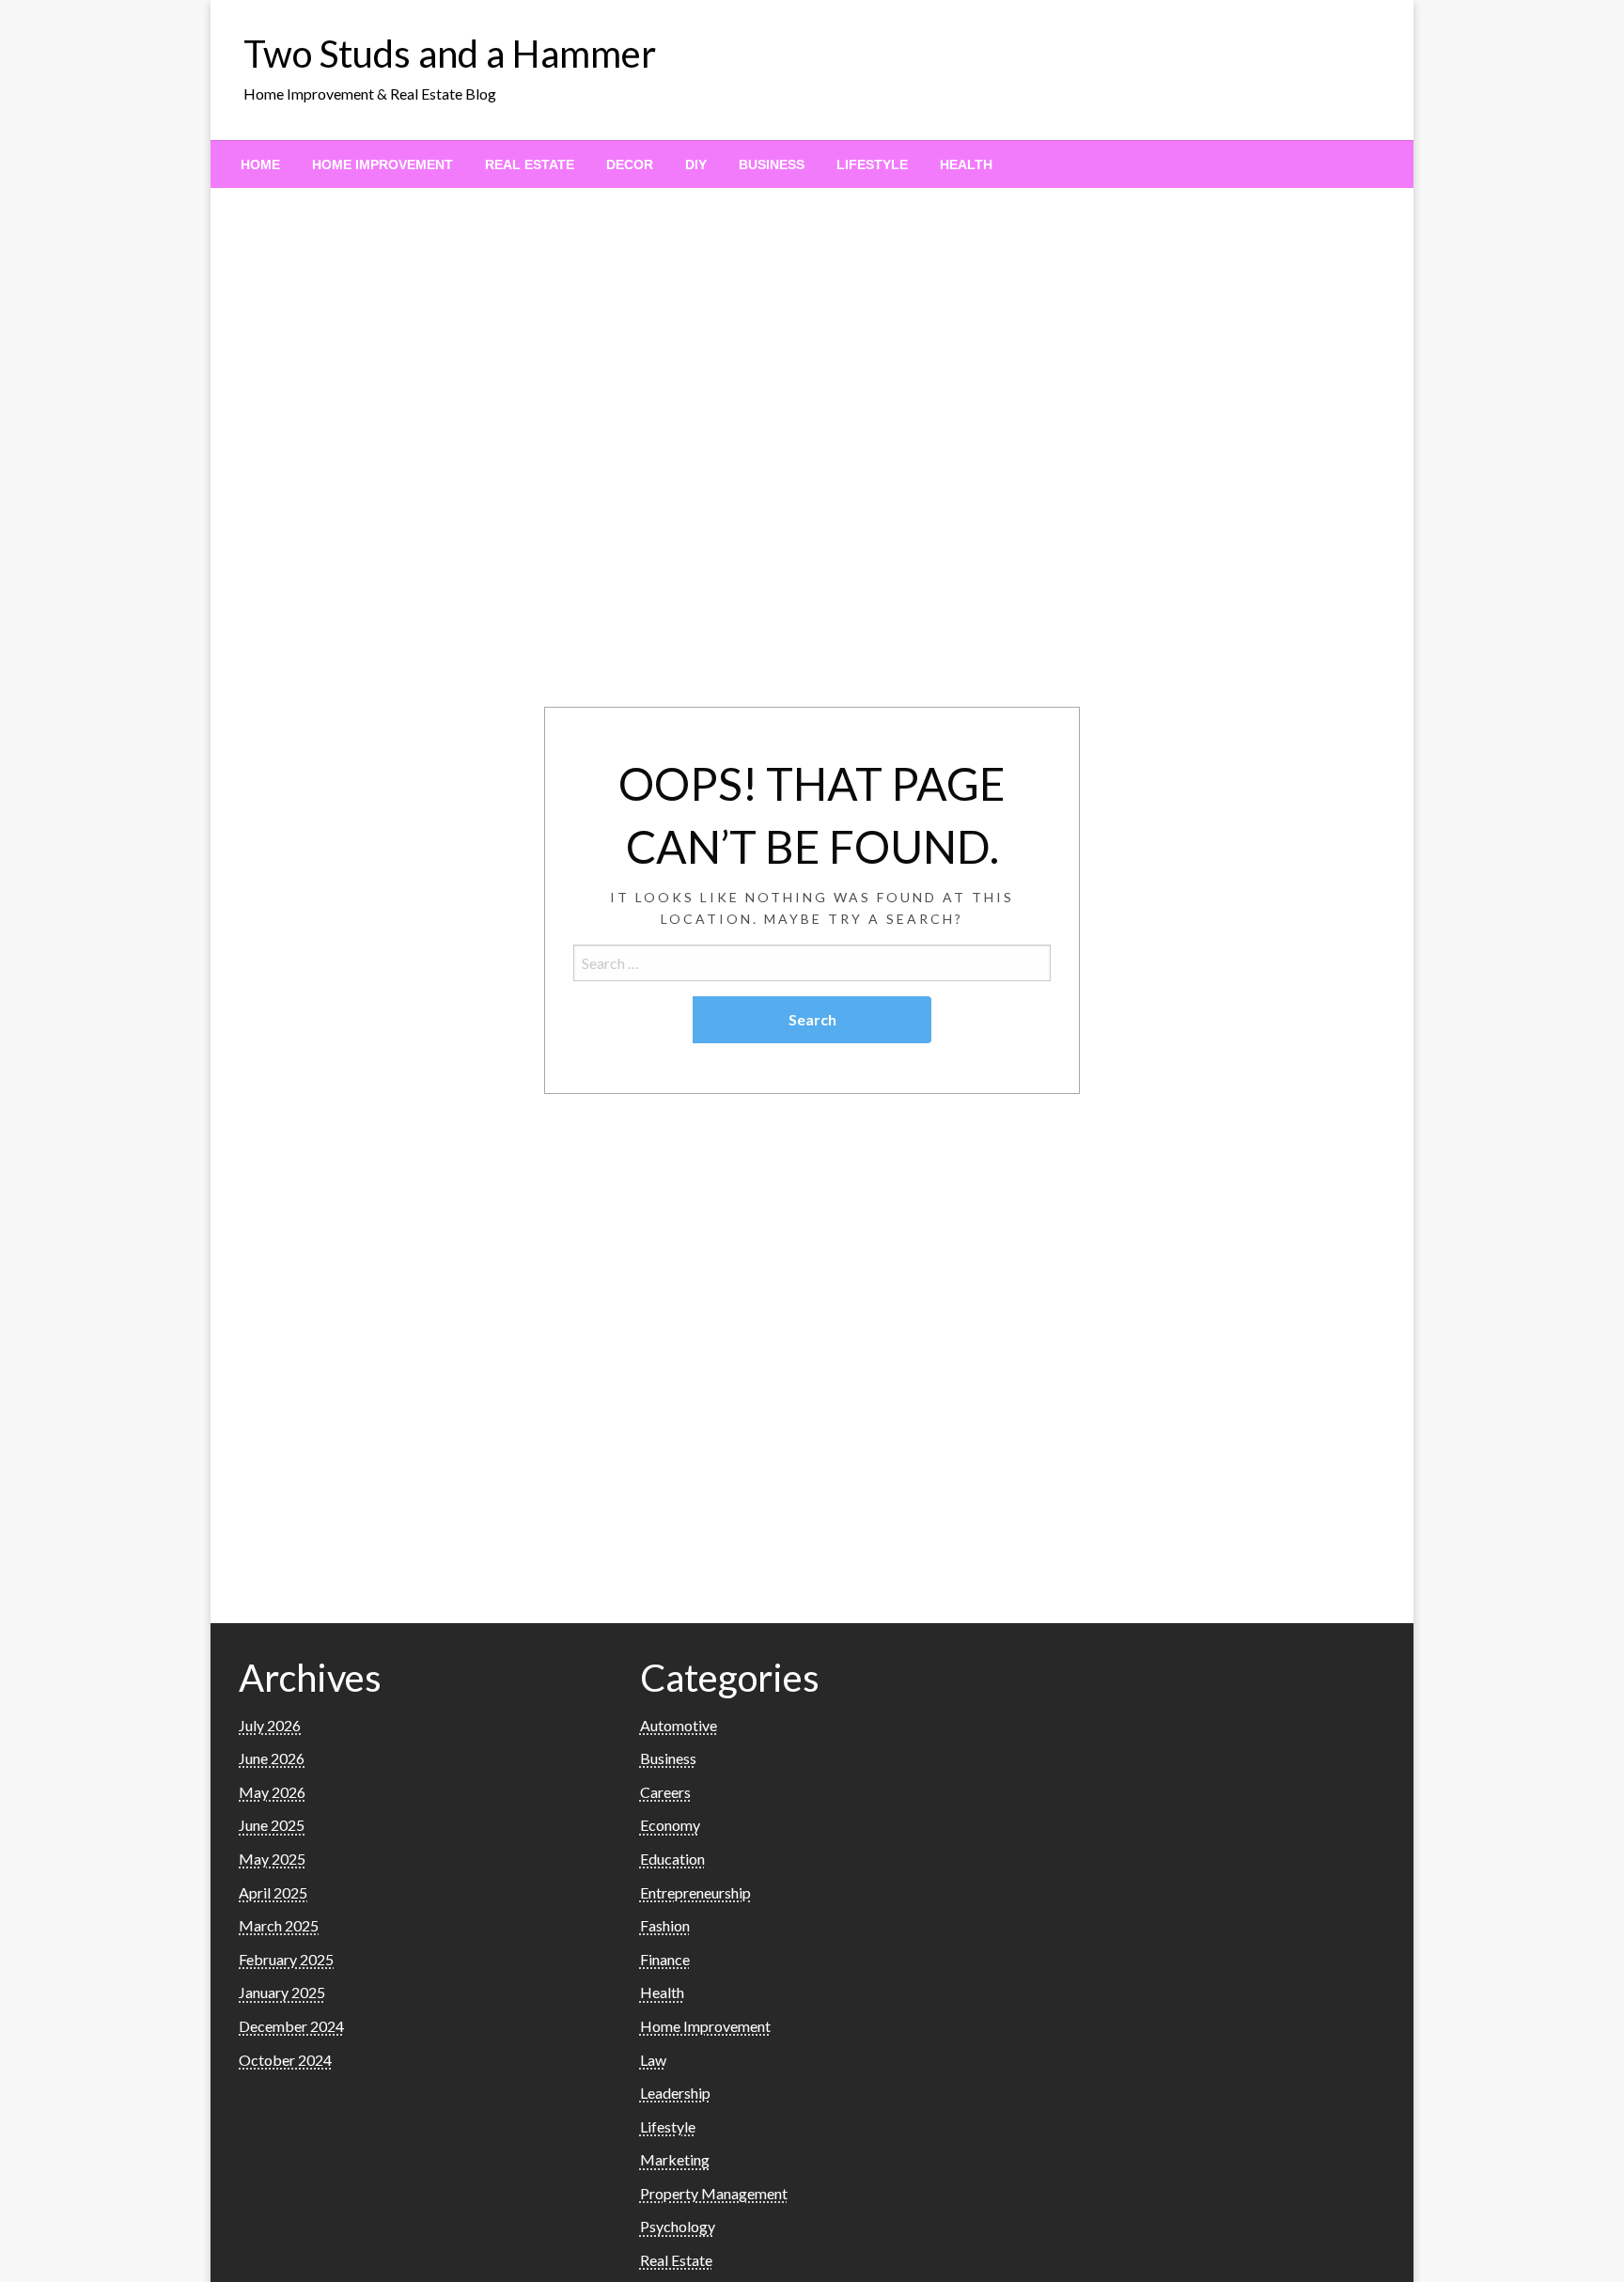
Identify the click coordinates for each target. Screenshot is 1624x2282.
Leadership (675, 2093)
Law (653, 2060)
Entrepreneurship (695, 1892)
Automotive (679, 1725)
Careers (665, 1792)
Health (966, 164)
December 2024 (291, 2026)
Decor (630, 164)
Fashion (665, 1925)
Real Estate (530, 164)
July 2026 (270, 1725)
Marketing (675, 2159)
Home (260, 164)
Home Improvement (383, 164)
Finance (665, 1959)
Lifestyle (872, 164)
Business (772, 164)
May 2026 (272, 1792)
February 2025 (286, 1959)
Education (672, 1859)
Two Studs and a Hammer (450, 54)
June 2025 (272, 1825)
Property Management (714, 2193)
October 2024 (285, 2060)
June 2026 (272, 1758)
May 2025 (272, 1859)
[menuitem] (260, 164)
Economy (670, 1825)
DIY (696, 164)
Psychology (678, 2226)
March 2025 (279, 1925)
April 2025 (273, 1892)
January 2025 (282, 1992)
